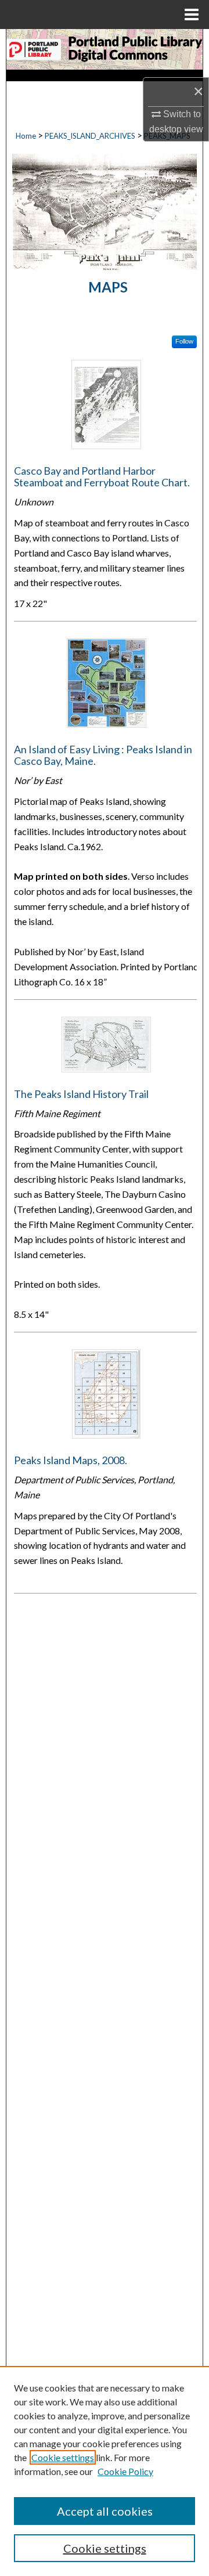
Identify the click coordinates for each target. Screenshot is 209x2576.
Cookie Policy (125, 2471)
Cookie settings (63, 2457)
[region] (105, 2471)
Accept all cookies (105, 2511)
